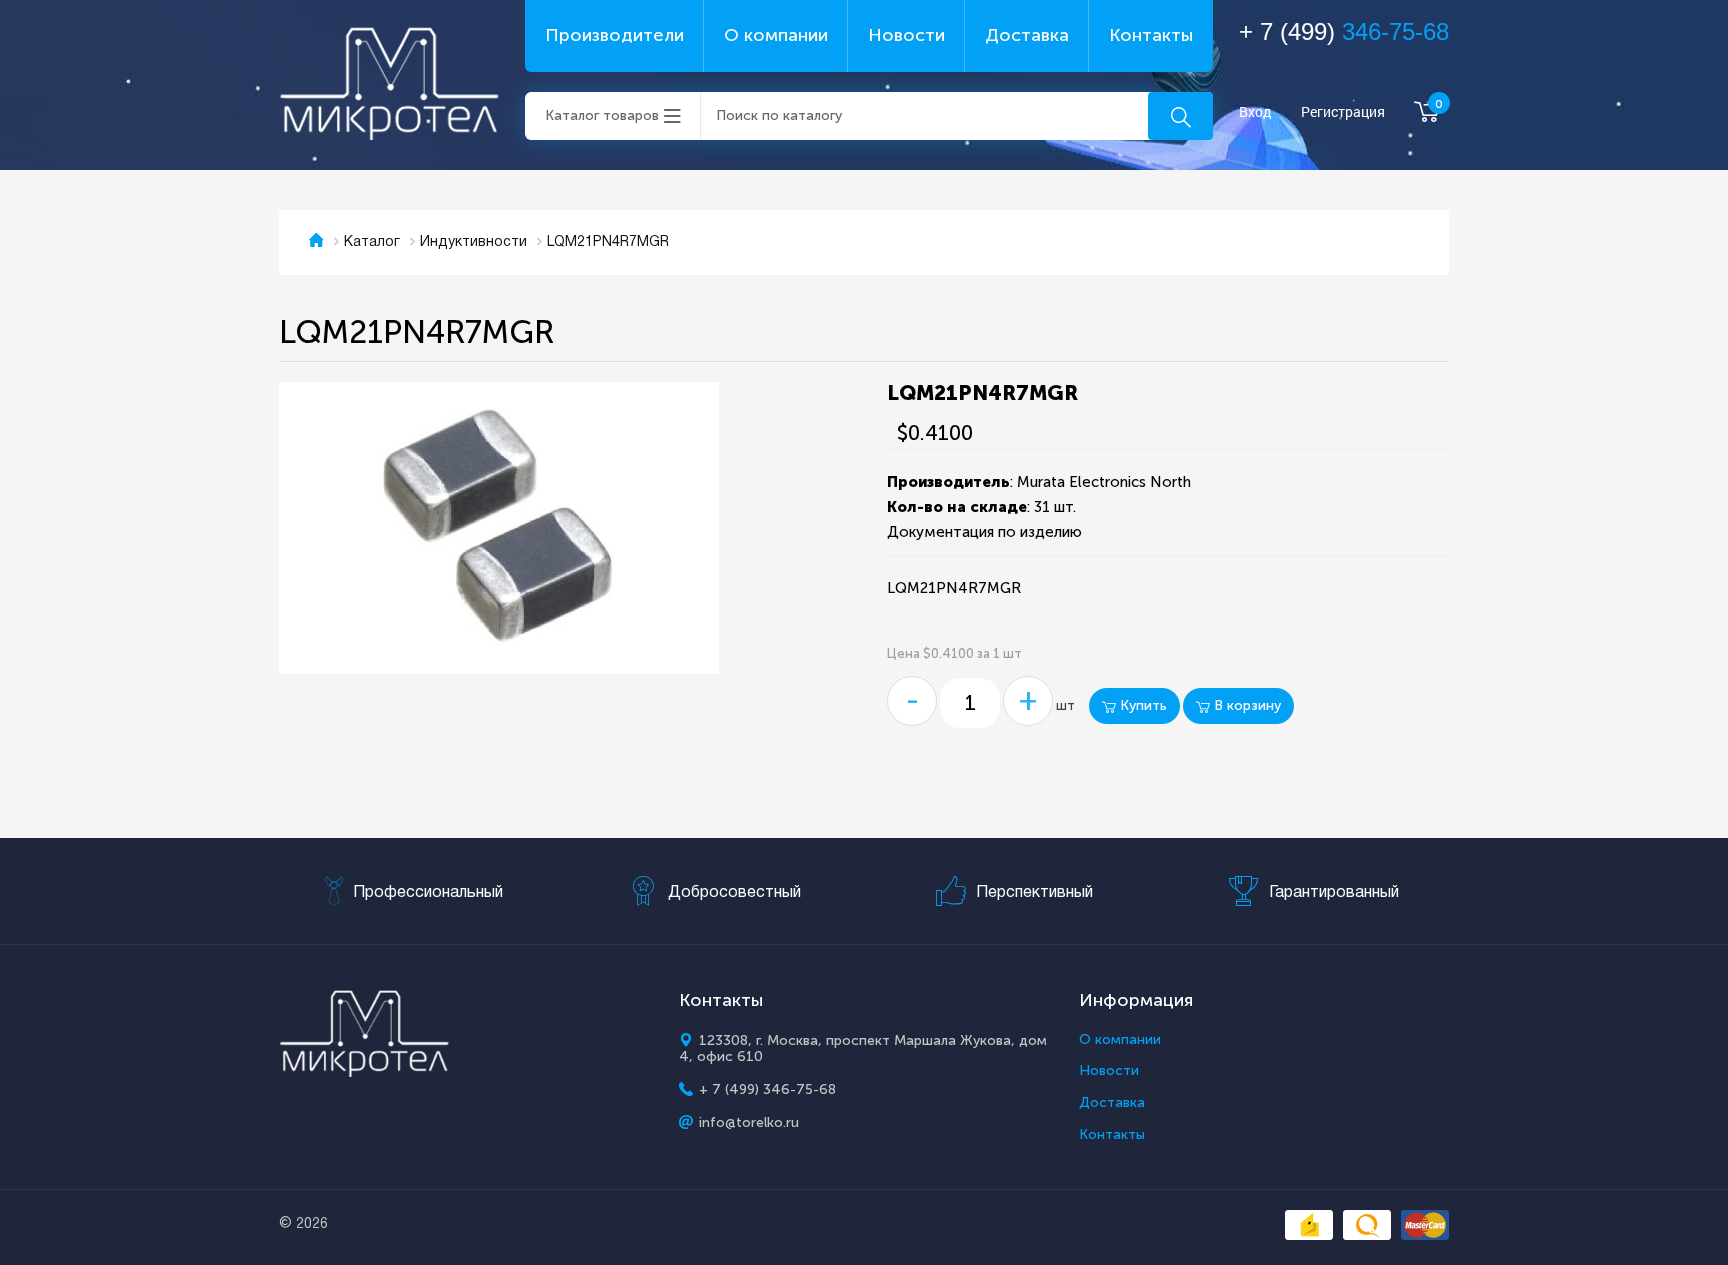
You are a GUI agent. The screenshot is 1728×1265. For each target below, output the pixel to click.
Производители (614, 35)
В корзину (1245, 705)
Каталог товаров (602, 115)
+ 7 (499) (1344, 31)
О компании (776, 35)
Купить (1141, 705)
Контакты (1151, 35)
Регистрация (1343, 112)
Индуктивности (473, 242)
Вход (1255, 112)
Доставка (1027, 35)
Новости (906, 35)
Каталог (372, 242)
